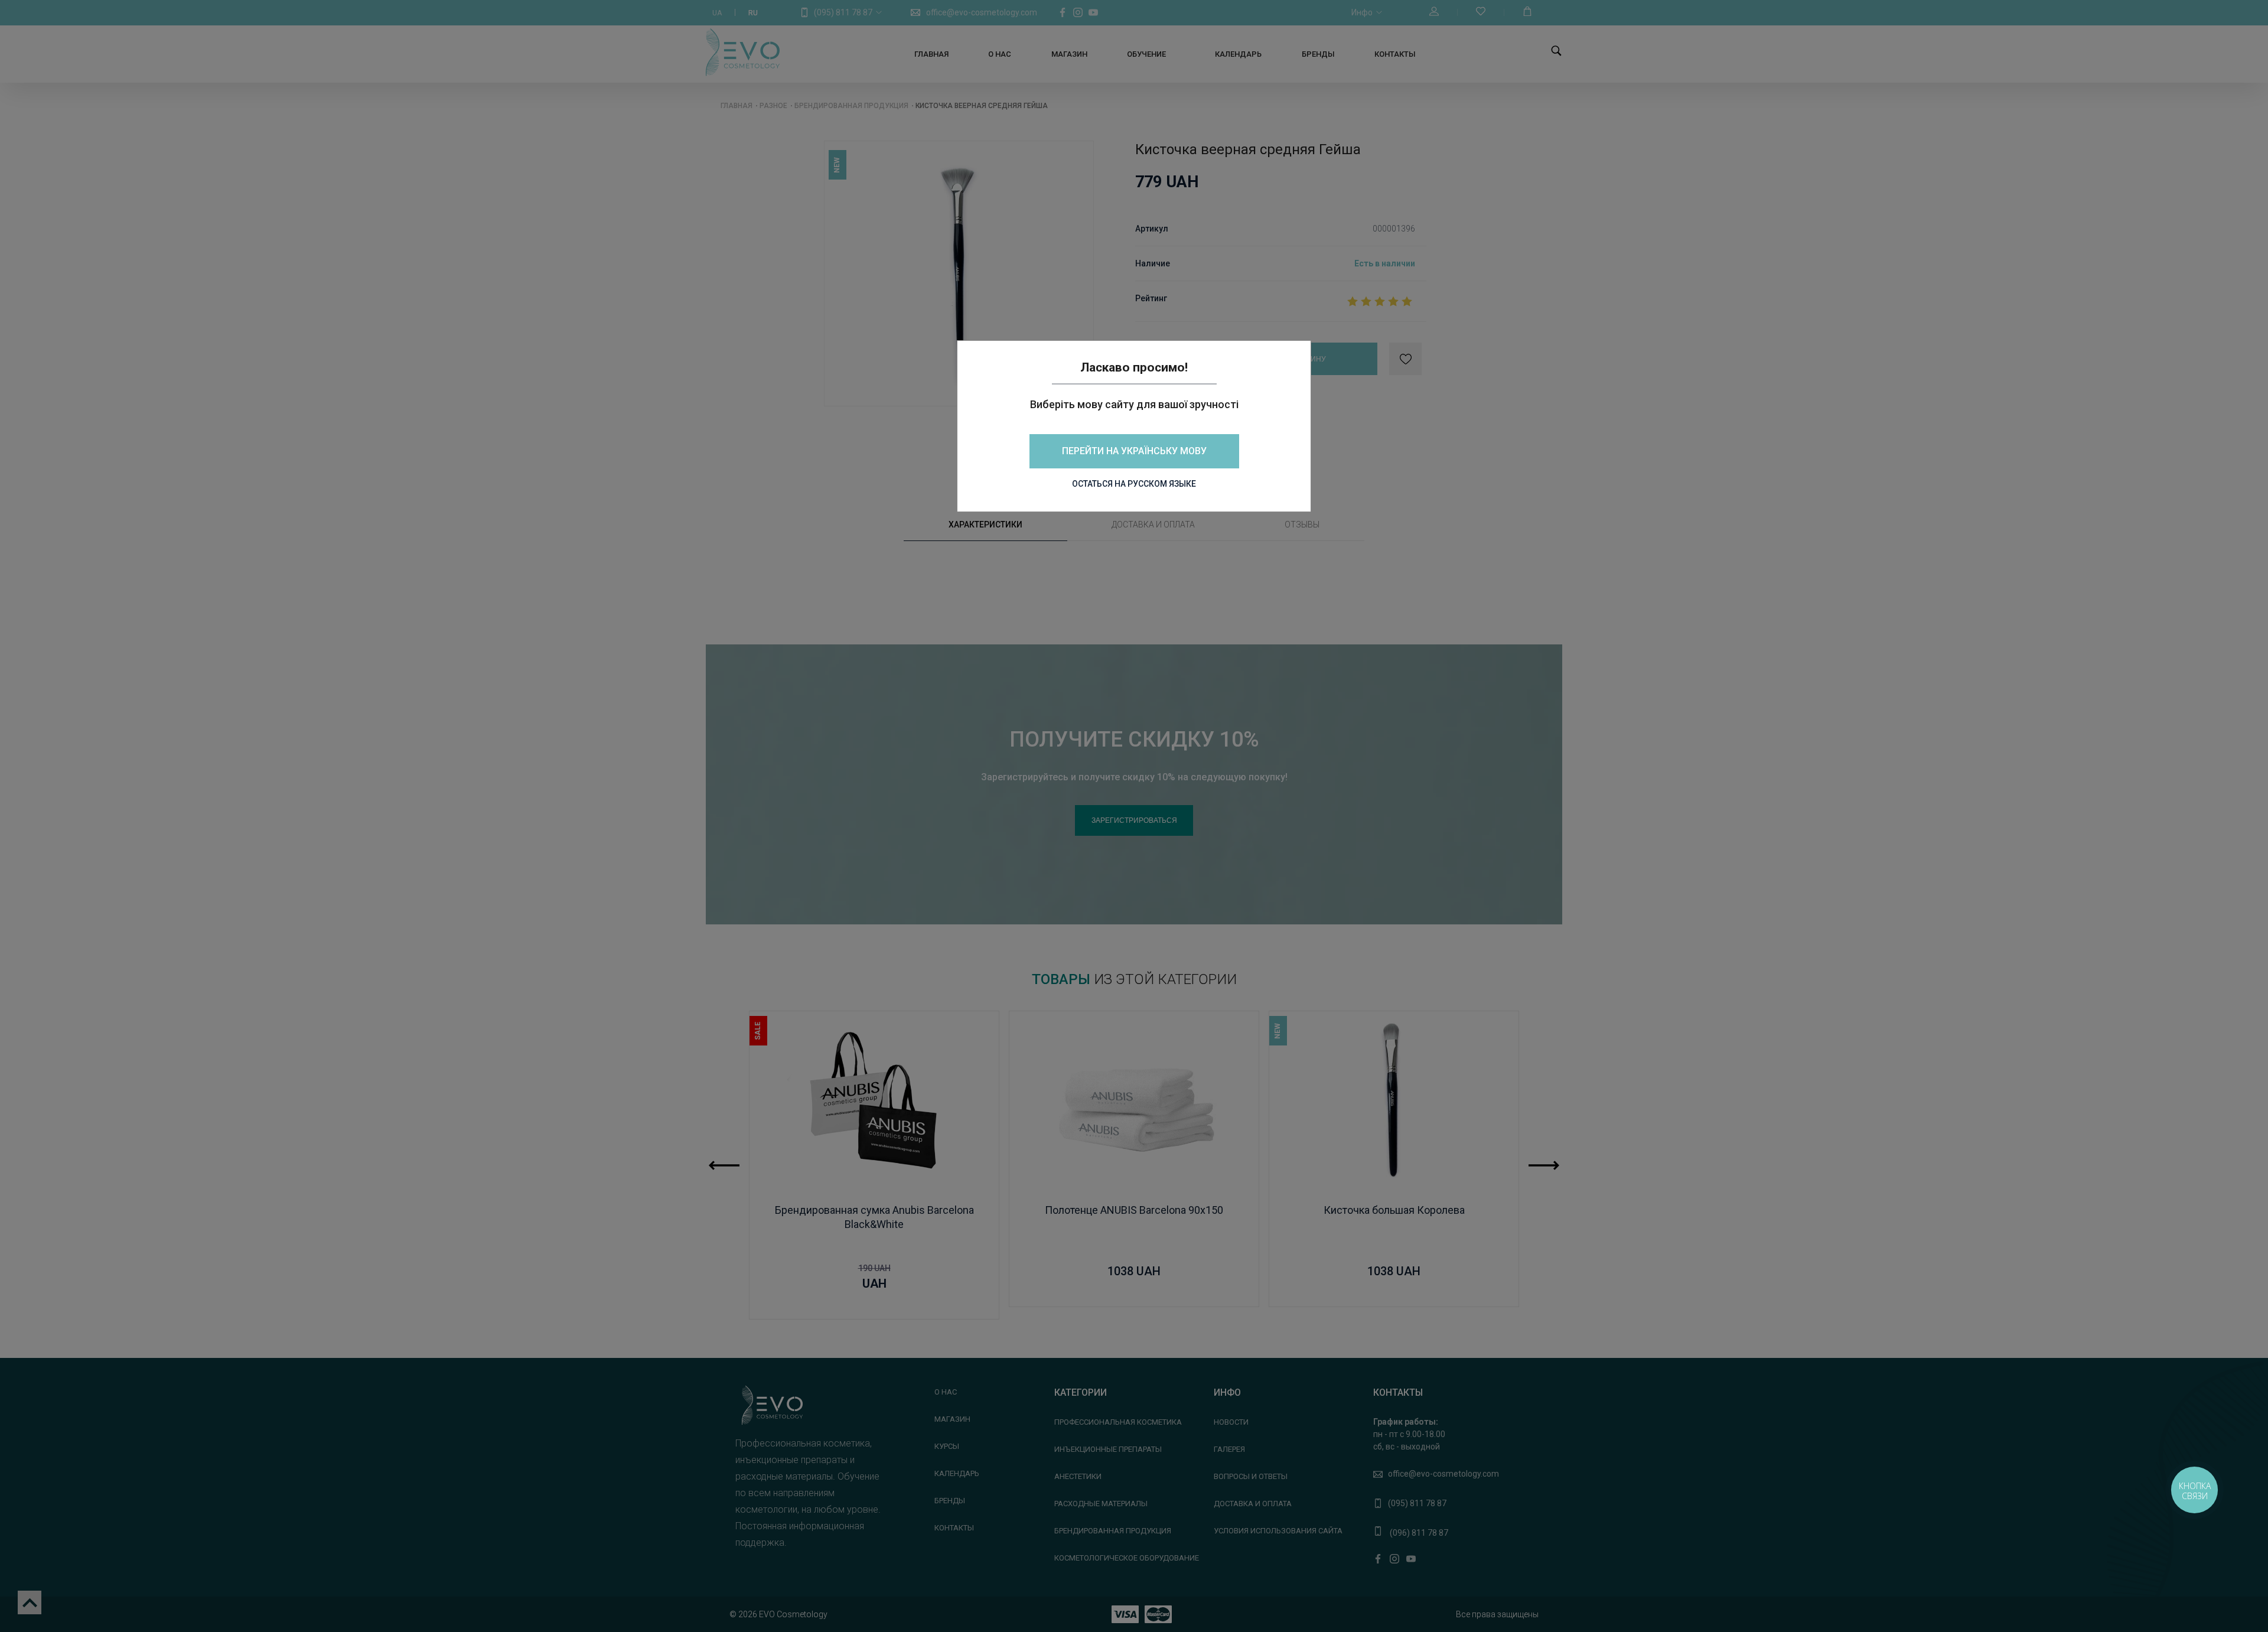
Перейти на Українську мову (1134, 451)
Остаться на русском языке (1134, 484)
